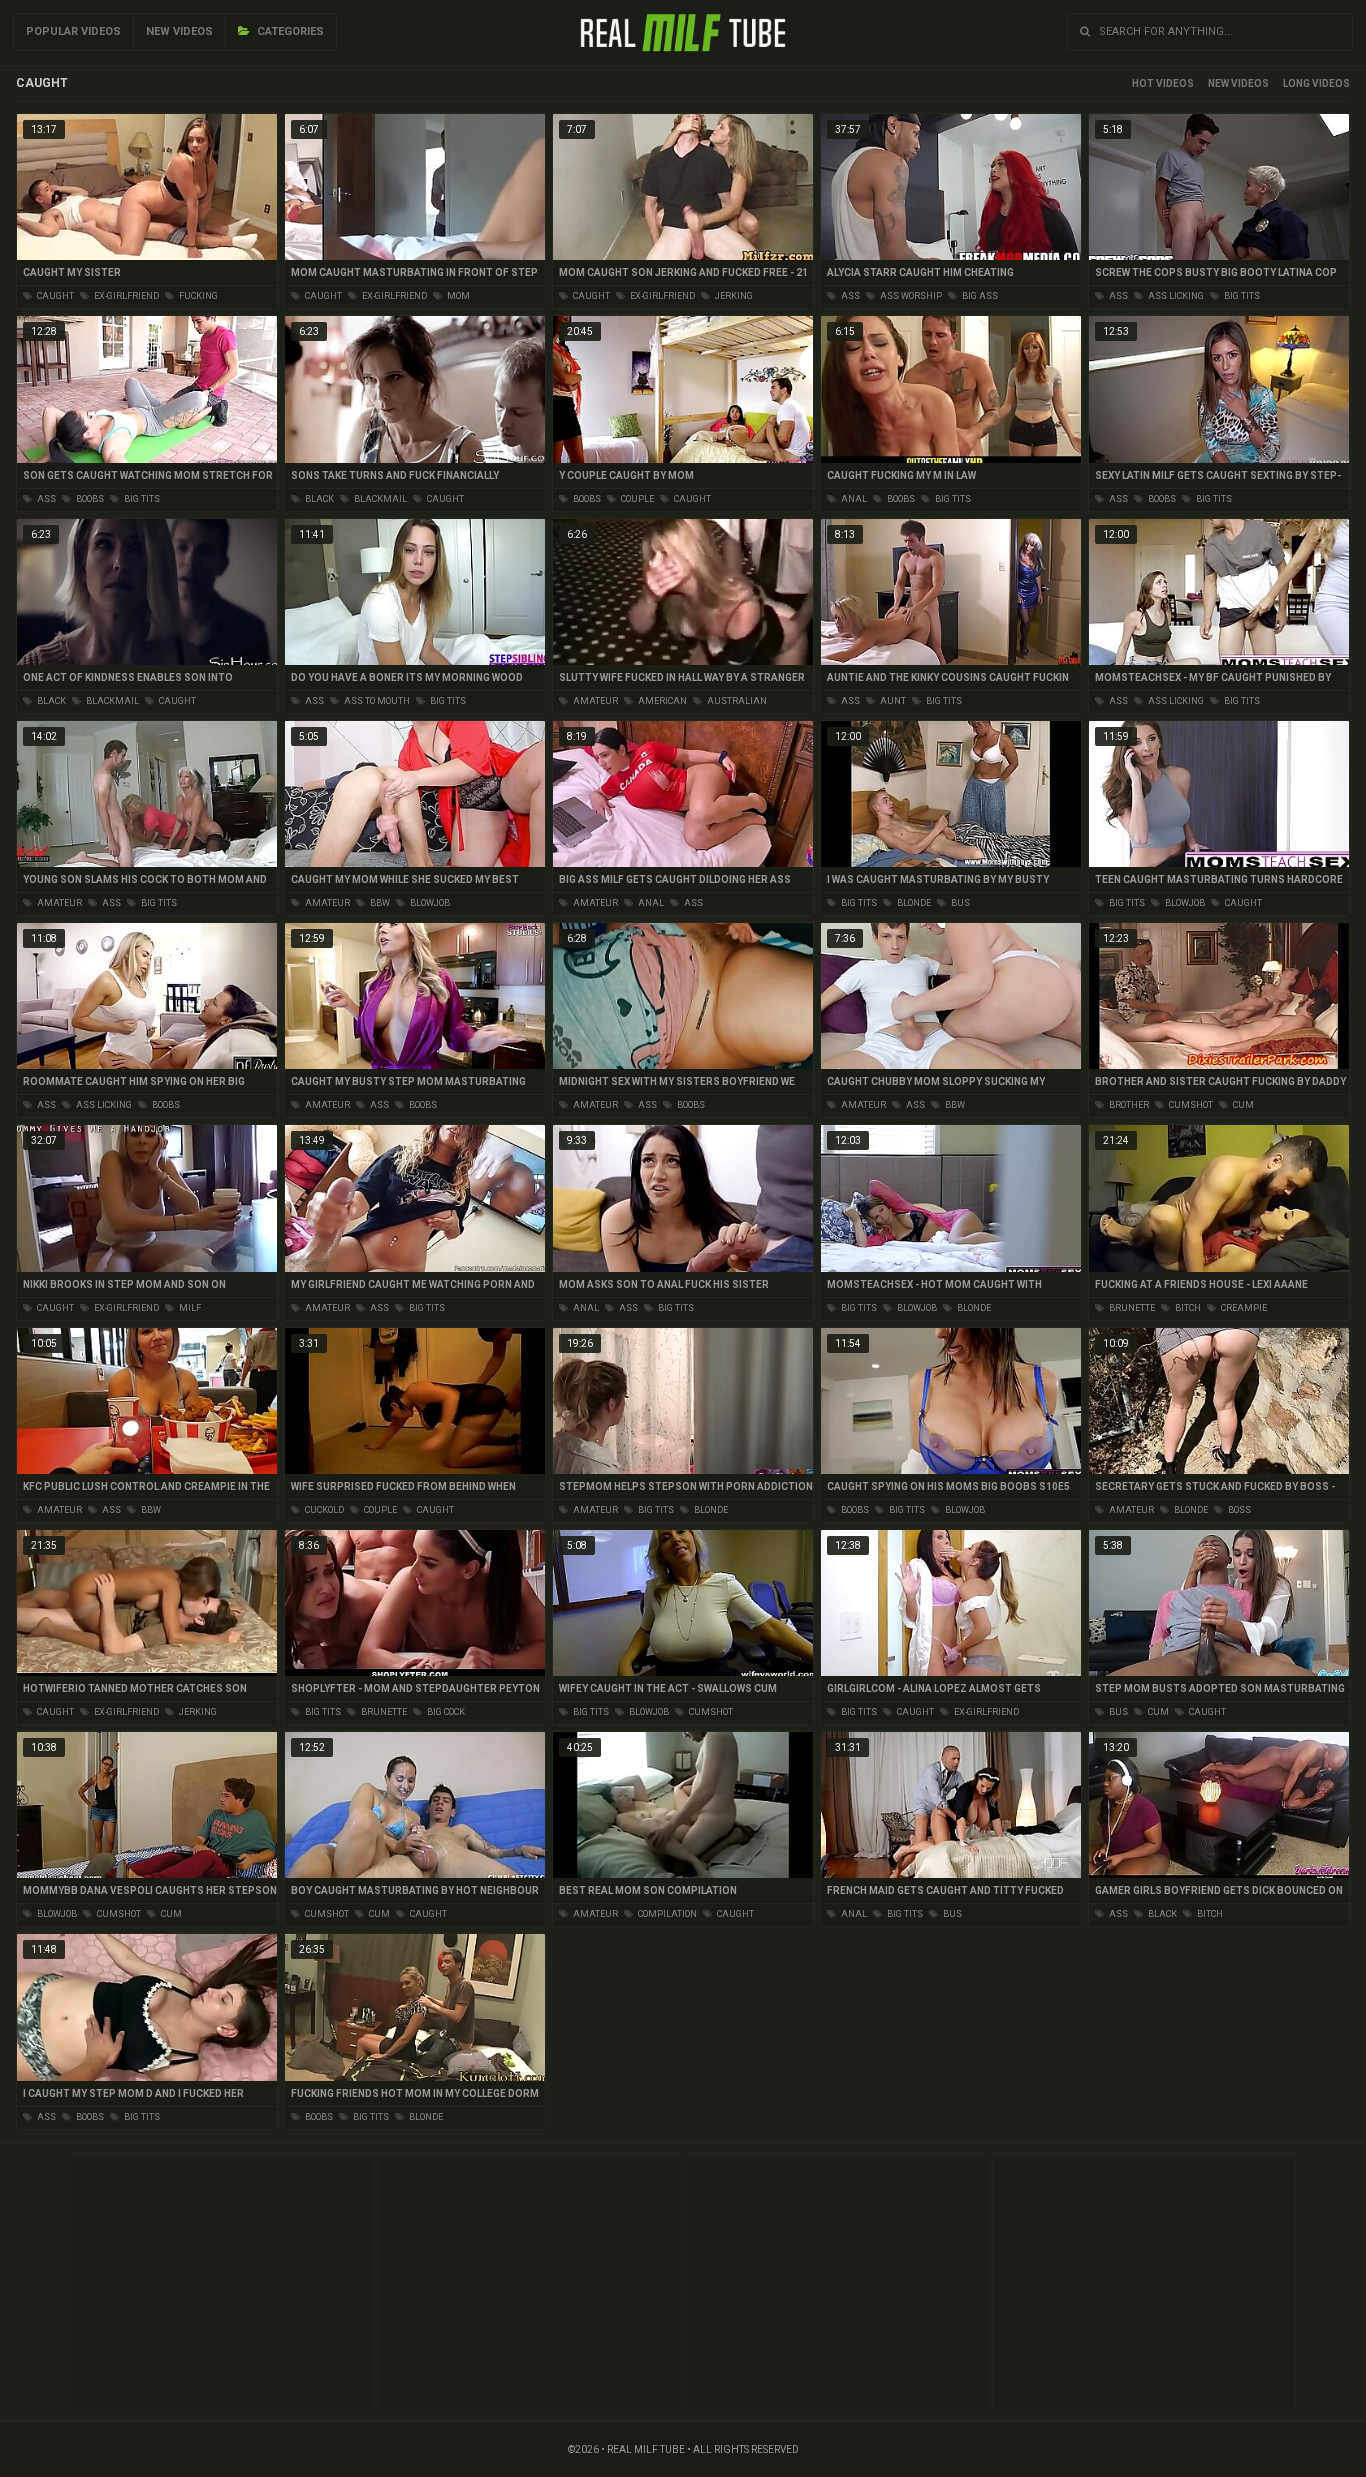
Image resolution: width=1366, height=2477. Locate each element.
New (1218, 83)
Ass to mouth (376, 701)
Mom (457, 296)
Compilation (666, 1914)
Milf (189, 1308)
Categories (289, 31)
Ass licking (1175, 296)
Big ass (979, 296)
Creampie (1243, 1308)
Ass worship (910, 296)
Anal (853, 499)
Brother (1128, 1105)
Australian (736, 701)
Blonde (913, 903)
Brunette (1131, 1308)
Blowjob (429, 903)
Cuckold (323, 1510)
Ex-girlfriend (125, 296)
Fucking (197, 296)
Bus (959, 903)
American (661, 701)
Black (318, 499)
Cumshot (1190, 1105)
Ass (849, 296)
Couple (636, 499)
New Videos (179, 31)
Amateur (594, 701)
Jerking (733, 296)
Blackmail (379, 499)
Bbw (379, 903)
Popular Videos (73, 31)
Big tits (1241, 296)
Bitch (1187, 1308)
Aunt (892, 701)
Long (1296, 83)
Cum (1242, 1105)
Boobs (89, 499)
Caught (54, 296)
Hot (1143, 83)
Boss (1238, 1510)
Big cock (445, 1712)
